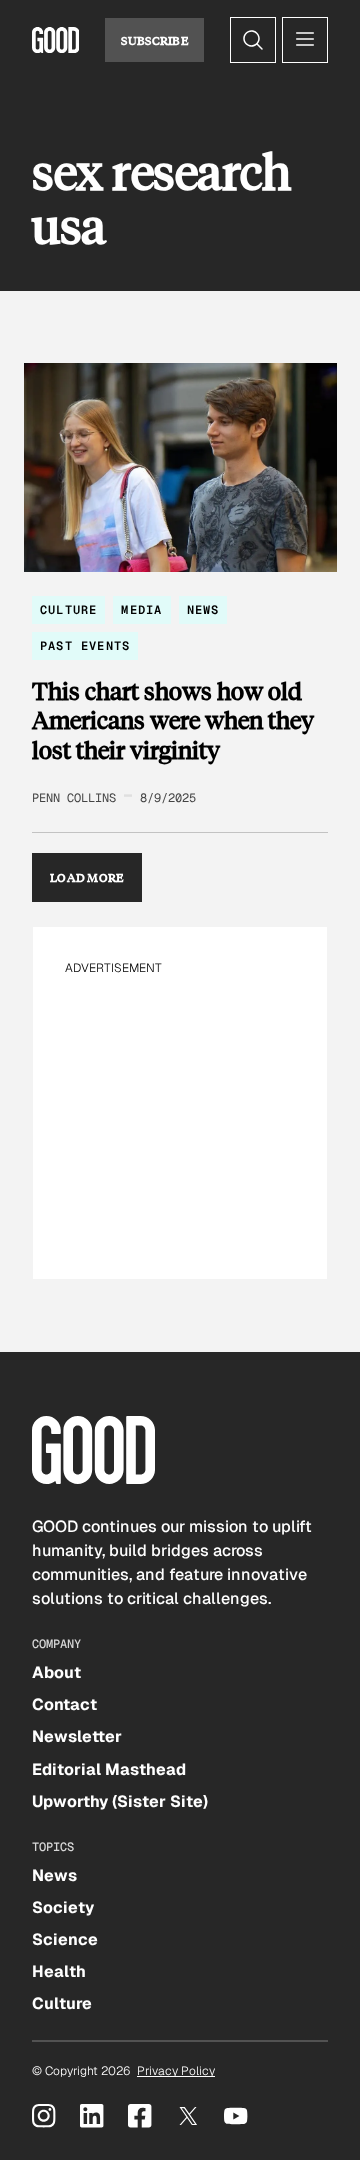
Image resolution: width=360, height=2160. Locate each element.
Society (63, 1907)
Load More (87, 877)
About (56, 1672)
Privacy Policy (176, 2071)
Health (59, 1971)
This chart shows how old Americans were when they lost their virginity (173, 720)
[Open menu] (305, 40)
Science (65, 1939)
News (203, 610)
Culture (68, 610)
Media (141, 610)
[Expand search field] (253, 40)
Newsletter (77, 1736)
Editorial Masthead (109, 1769)
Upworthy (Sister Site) (120, 1801)
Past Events (85, 646)
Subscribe (154, 40)
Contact (64, 1704)
